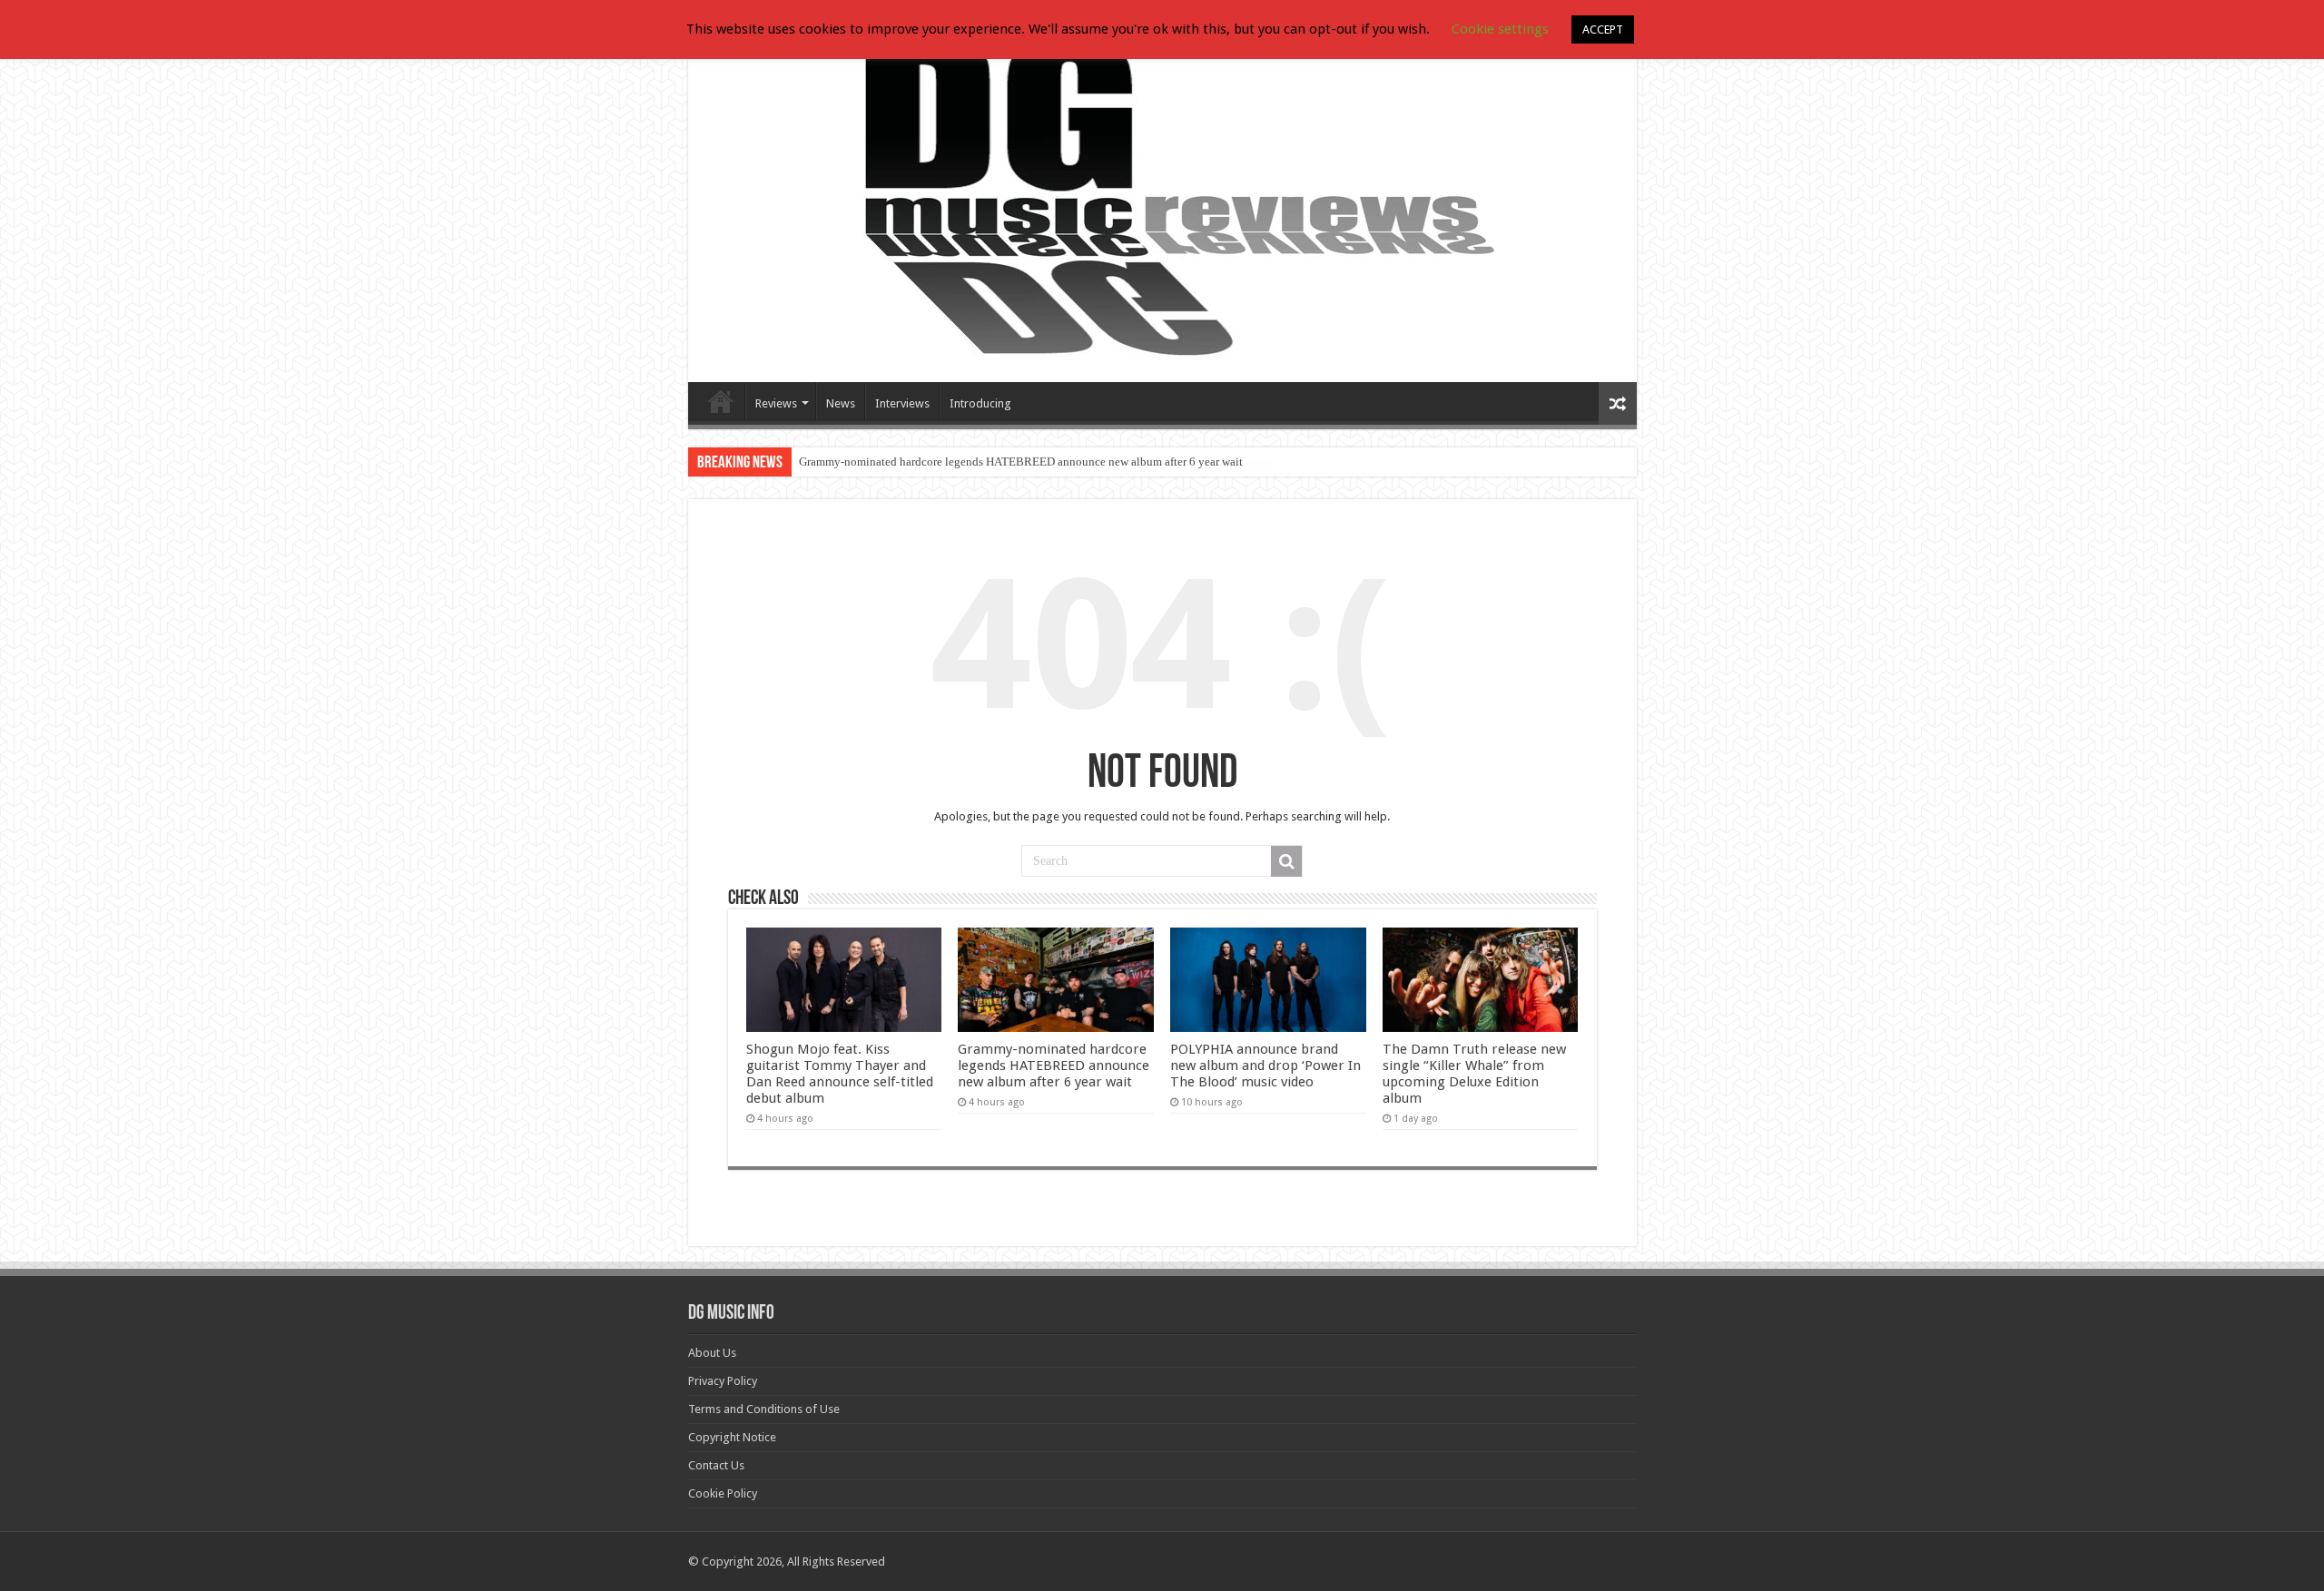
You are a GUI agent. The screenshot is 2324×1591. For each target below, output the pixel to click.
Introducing (980, 403)
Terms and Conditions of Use (764, 1409)
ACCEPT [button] (1603, 29)
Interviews (902, 403)
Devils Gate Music (721, 401)
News (841, 403)
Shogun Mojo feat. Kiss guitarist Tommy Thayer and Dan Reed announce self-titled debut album (840, 1074)
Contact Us (716, 1465)
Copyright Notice (732, 1437)
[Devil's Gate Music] (1162, 201)
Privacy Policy (723, 1381)
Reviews (776, 403)
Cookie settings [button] (1500, 29)
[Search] (1286, 861)
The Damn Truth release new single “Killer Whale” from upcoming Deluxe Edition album (1474, 1074)
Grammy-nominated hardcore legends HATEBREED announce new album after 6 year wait (1021, 462)
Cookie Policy (723, 1493)
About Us (712, 1353)
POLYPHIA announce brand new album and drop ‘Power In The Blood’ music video (1265, 1066)
